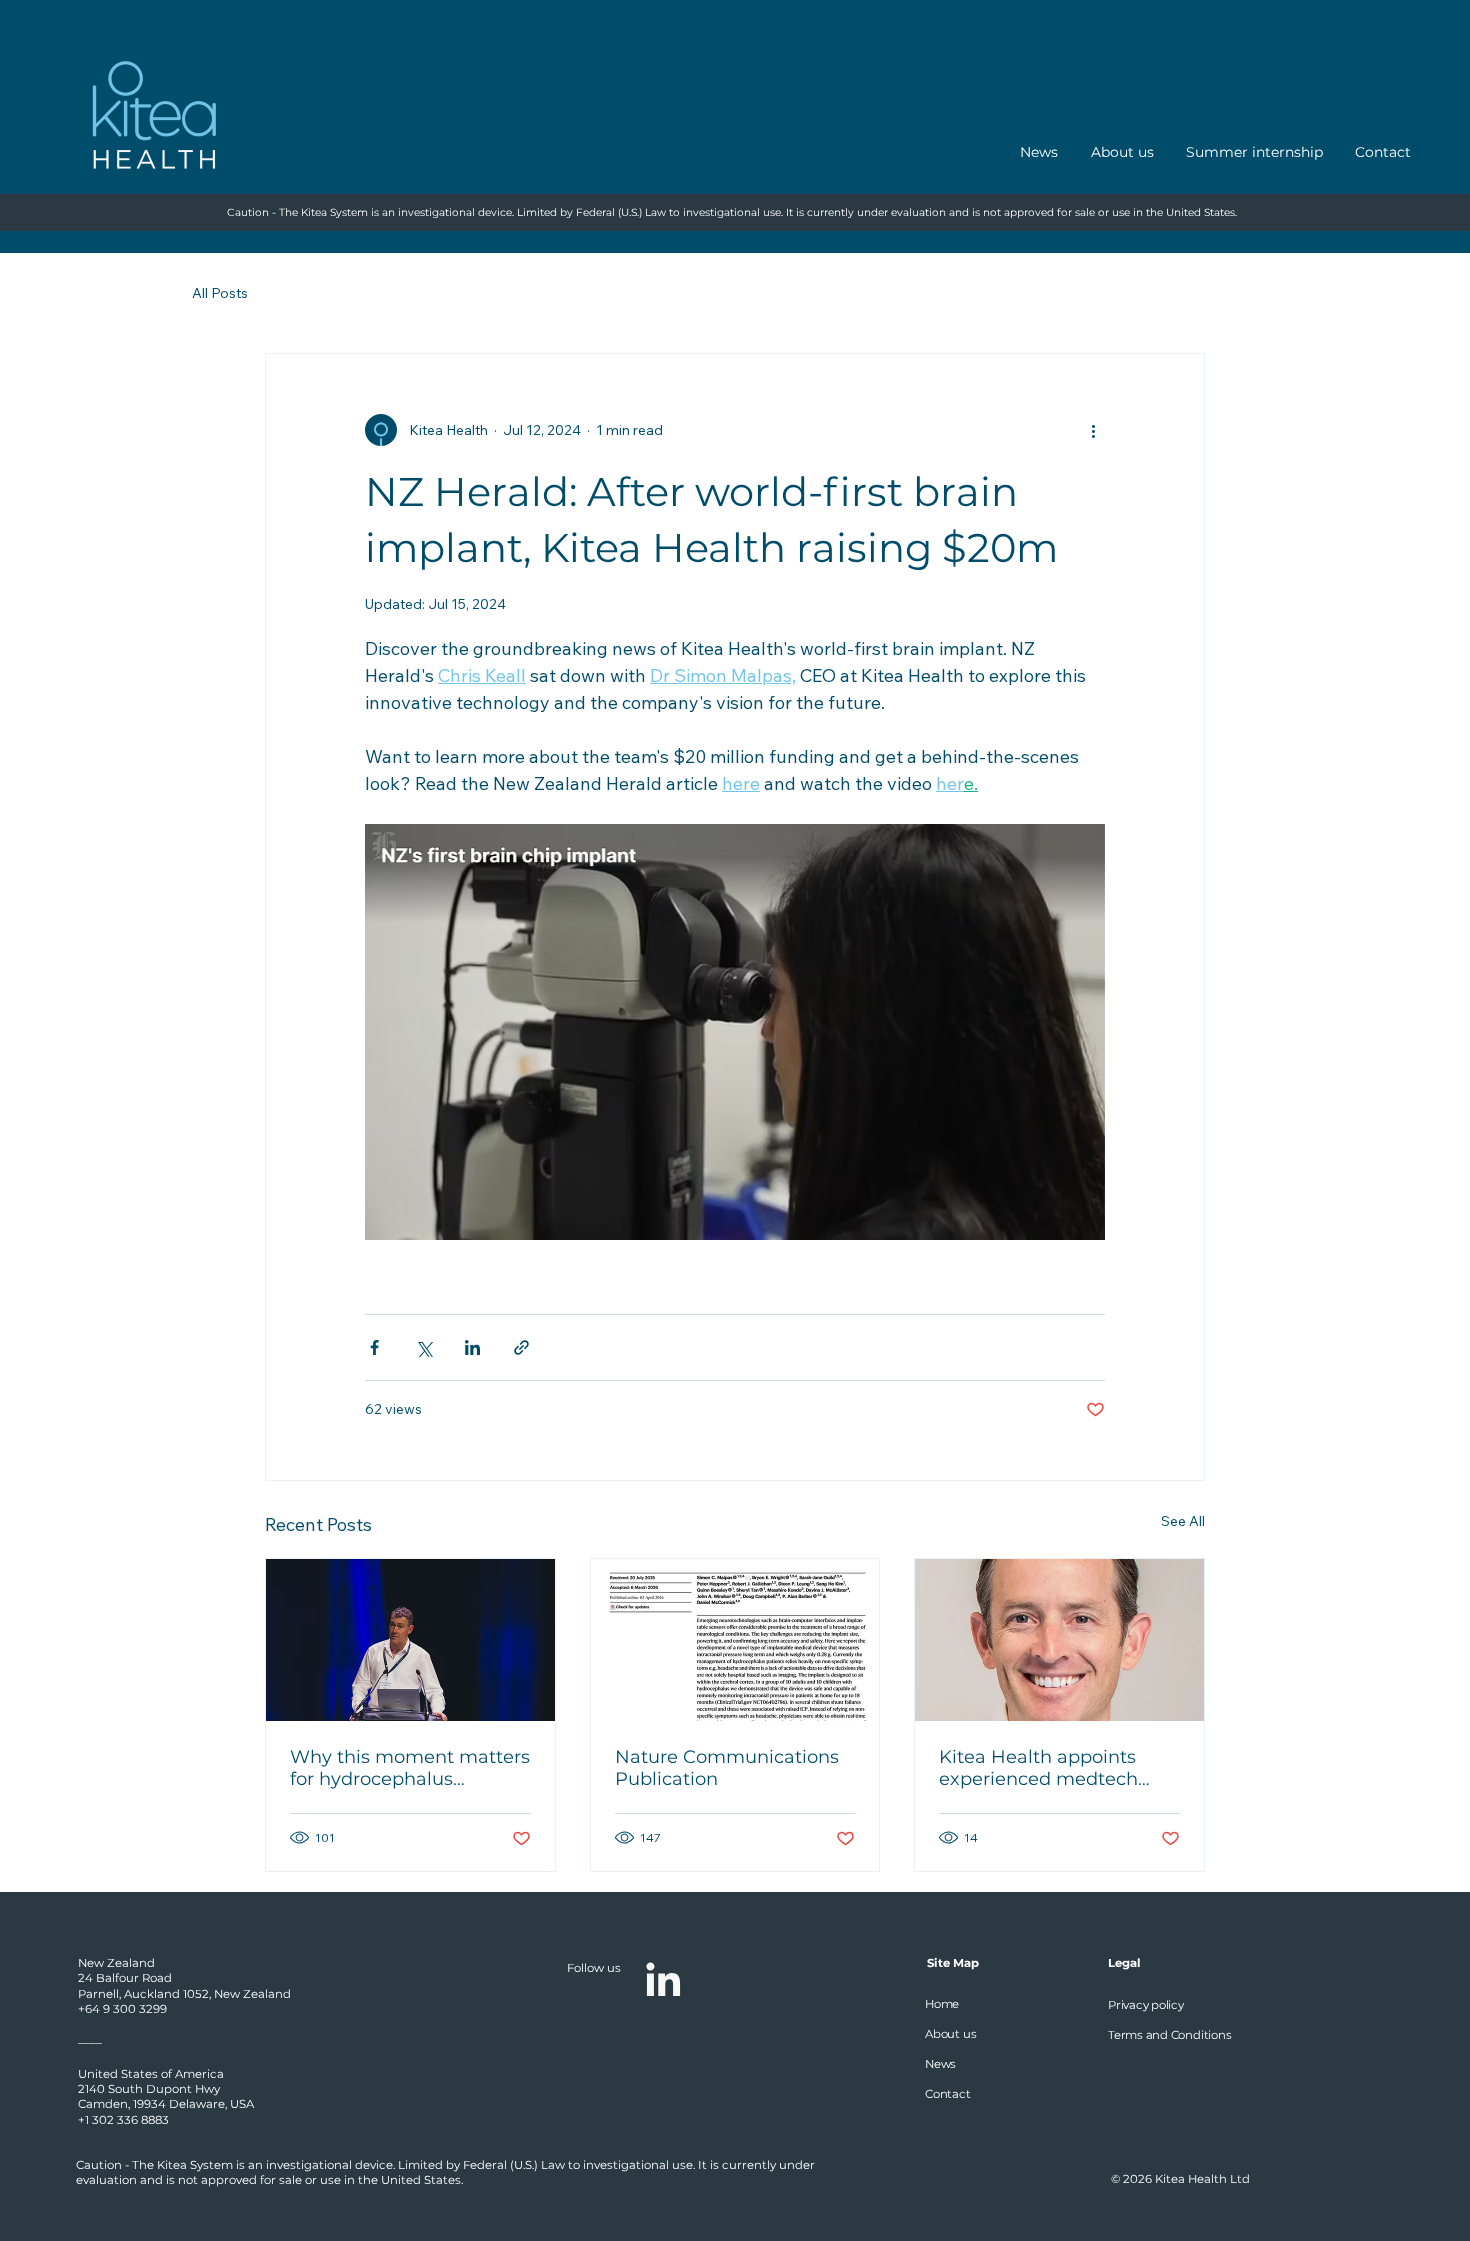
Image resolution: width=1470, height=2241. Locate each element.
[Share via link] (521, 1347)
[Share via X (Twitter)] (423, 1347)
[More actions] (1093, 430)
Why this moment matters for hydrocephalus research (410, 1768)
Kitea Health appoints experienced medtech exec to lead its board (1038, 1768)
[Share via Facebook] (374, 1347)
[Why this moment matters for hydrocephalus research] (410, 1640)
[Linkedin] (663, 1979)
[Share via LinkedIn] (472, 1347)
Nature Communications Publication (727, 1768)
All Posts (220, 293)
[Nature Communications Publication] (735, 1640)
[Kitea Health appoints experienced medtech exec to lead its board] (1059, 1640)
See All (1183, 1521)
